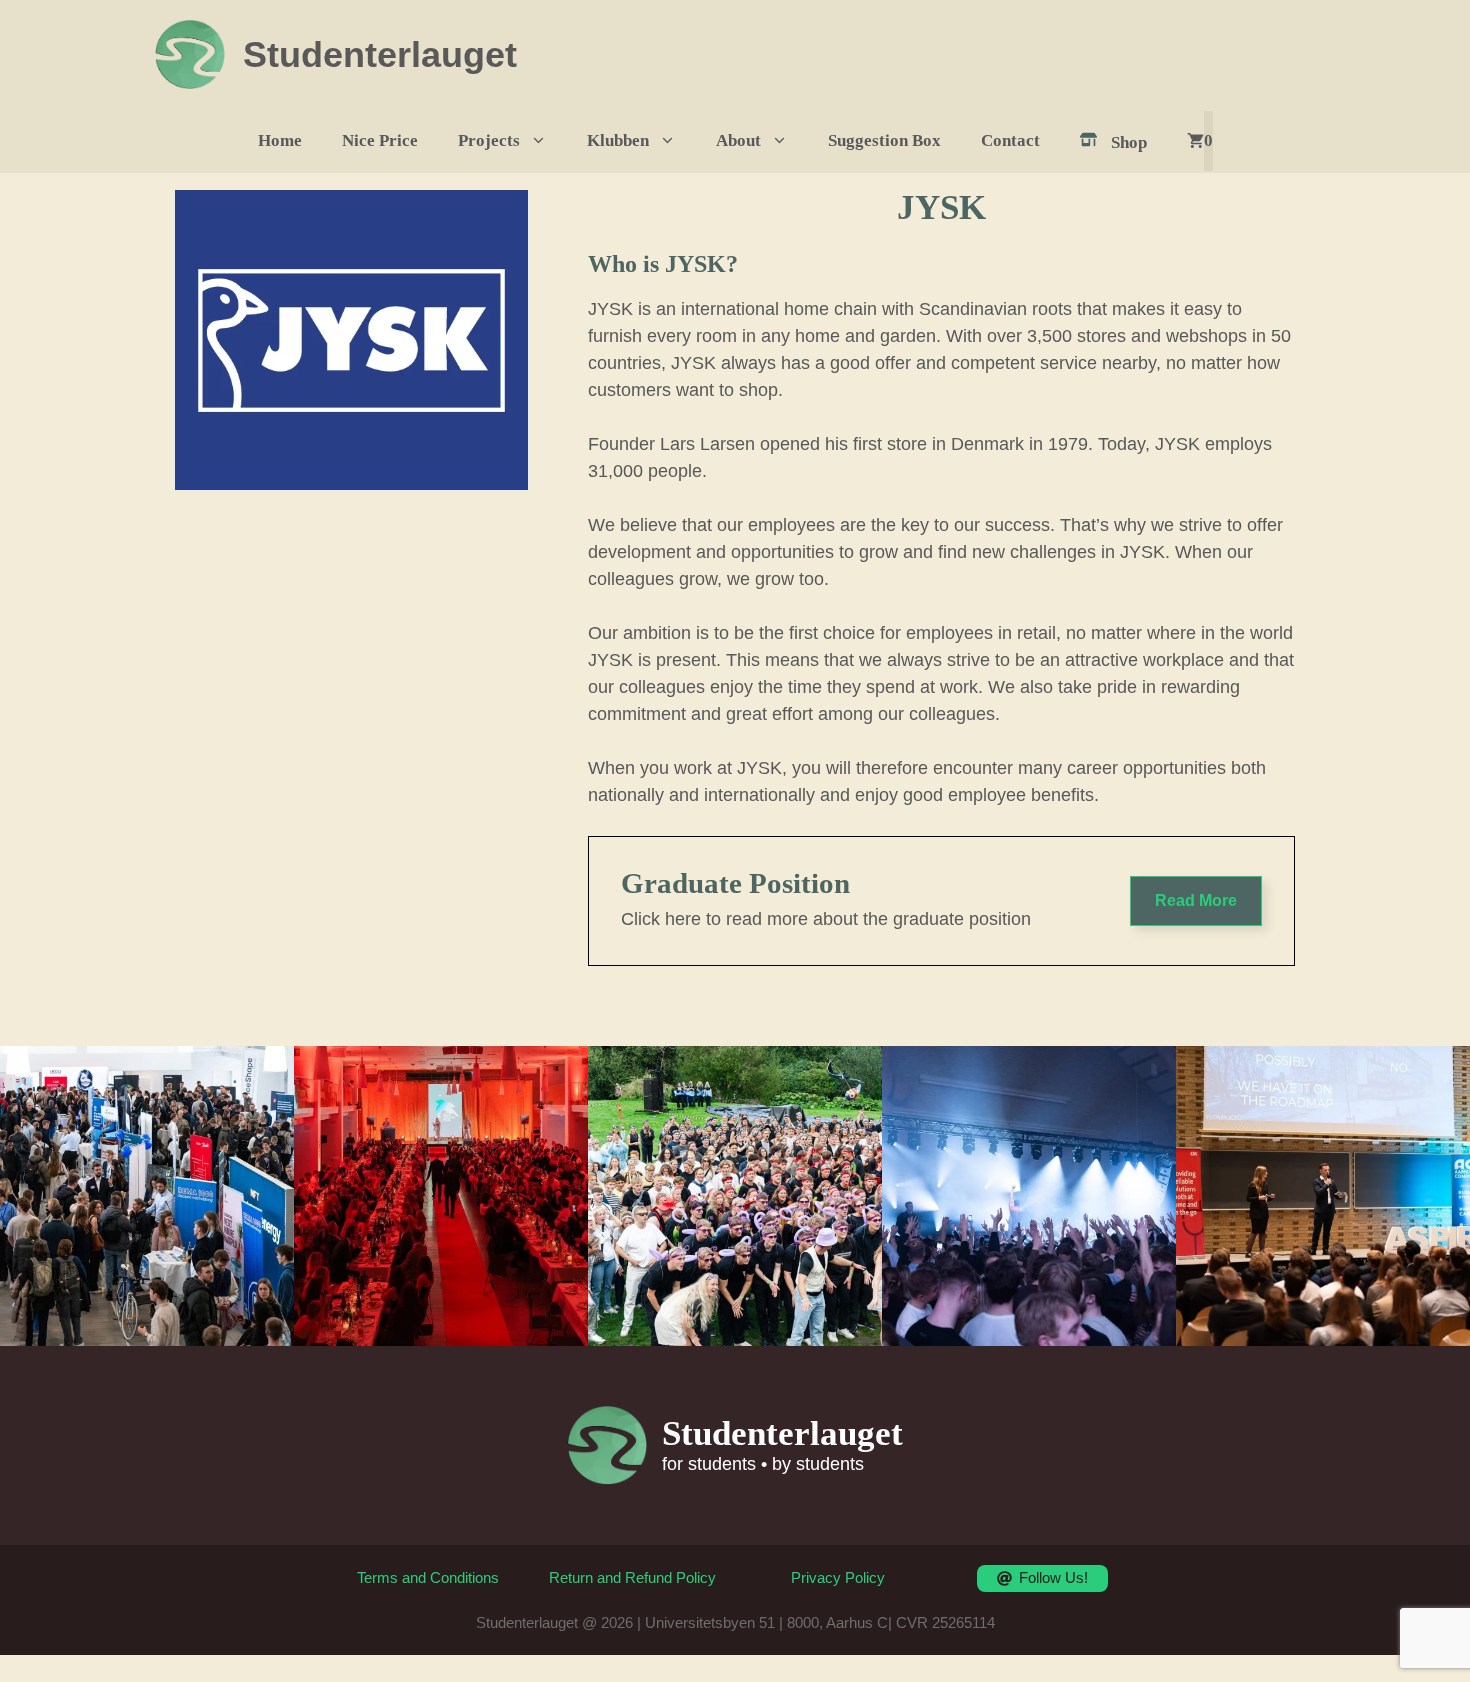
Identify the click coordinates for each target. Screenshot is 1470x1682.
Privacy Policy (838, 1577)
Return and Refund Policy (632, 1577)
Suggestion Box (884, 140)
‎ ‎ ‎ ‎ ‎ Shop (1117, 142)
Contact (1010, 140)
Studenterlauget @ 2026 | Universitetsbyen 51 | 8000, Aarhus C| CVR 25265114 (735, 1622)
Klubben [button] (618, 140)
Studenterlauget (380, 54)
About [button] (738, 140)
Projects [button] (489, 140)
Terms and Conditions (428, 1577)
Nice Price (380, 140)
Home (280, 140)
